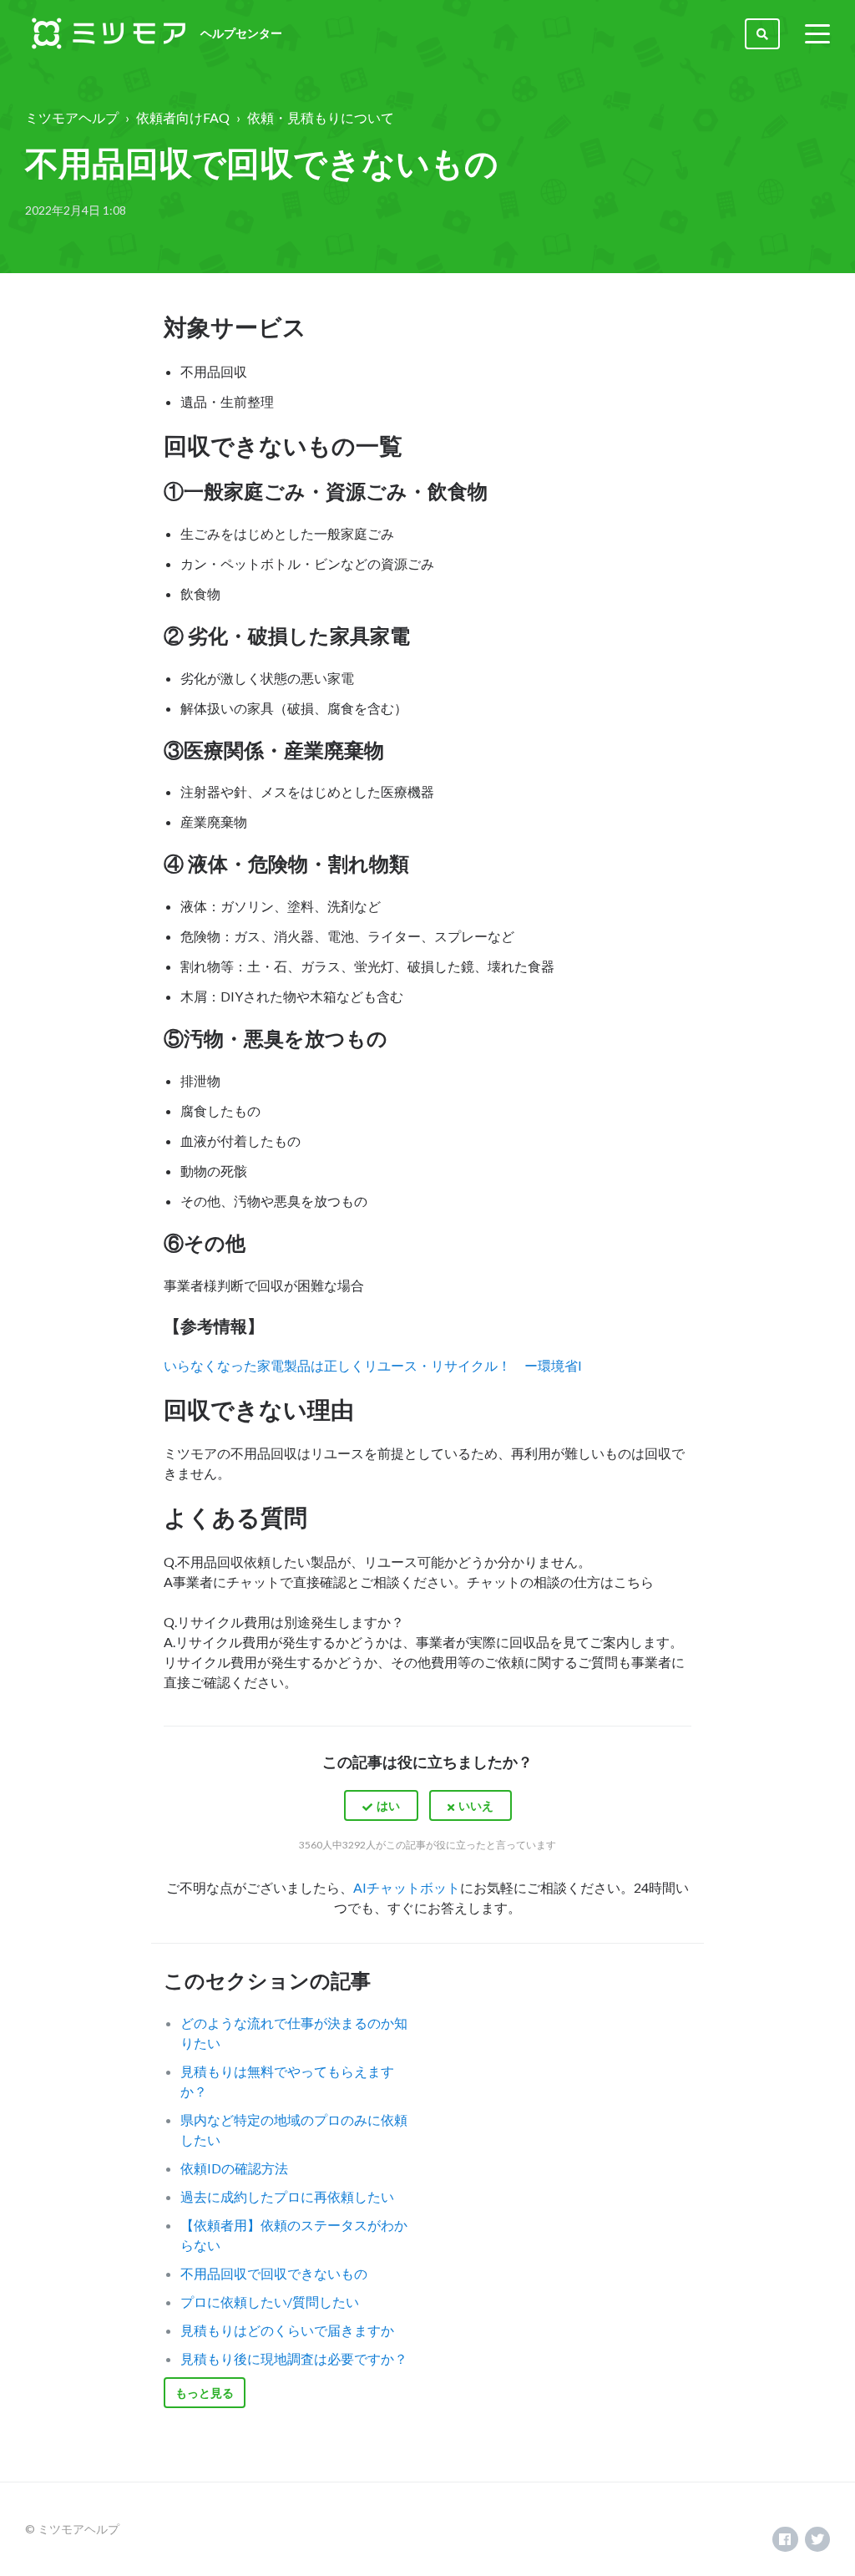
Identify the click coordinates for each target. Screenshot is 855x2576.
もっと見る (205, 2393)
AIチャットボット (407, 1887)
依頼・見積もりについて (321, 117)
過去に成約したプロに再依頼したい (287, 2196)
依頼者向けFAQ (183, 117)
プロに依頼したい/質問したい (270, 2302)
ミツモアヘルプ (72, 117)
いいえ (476, 1805)
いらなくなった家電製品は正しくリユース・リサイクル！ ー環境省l (372, 1365)
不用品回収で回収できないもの (274, 2273)
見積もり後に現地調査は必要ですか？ (294, 2358)
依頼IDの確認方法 (234, 2168)
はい (388, 1805)
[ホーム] (109, 33)
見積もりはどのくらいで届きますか (287, 2330)
